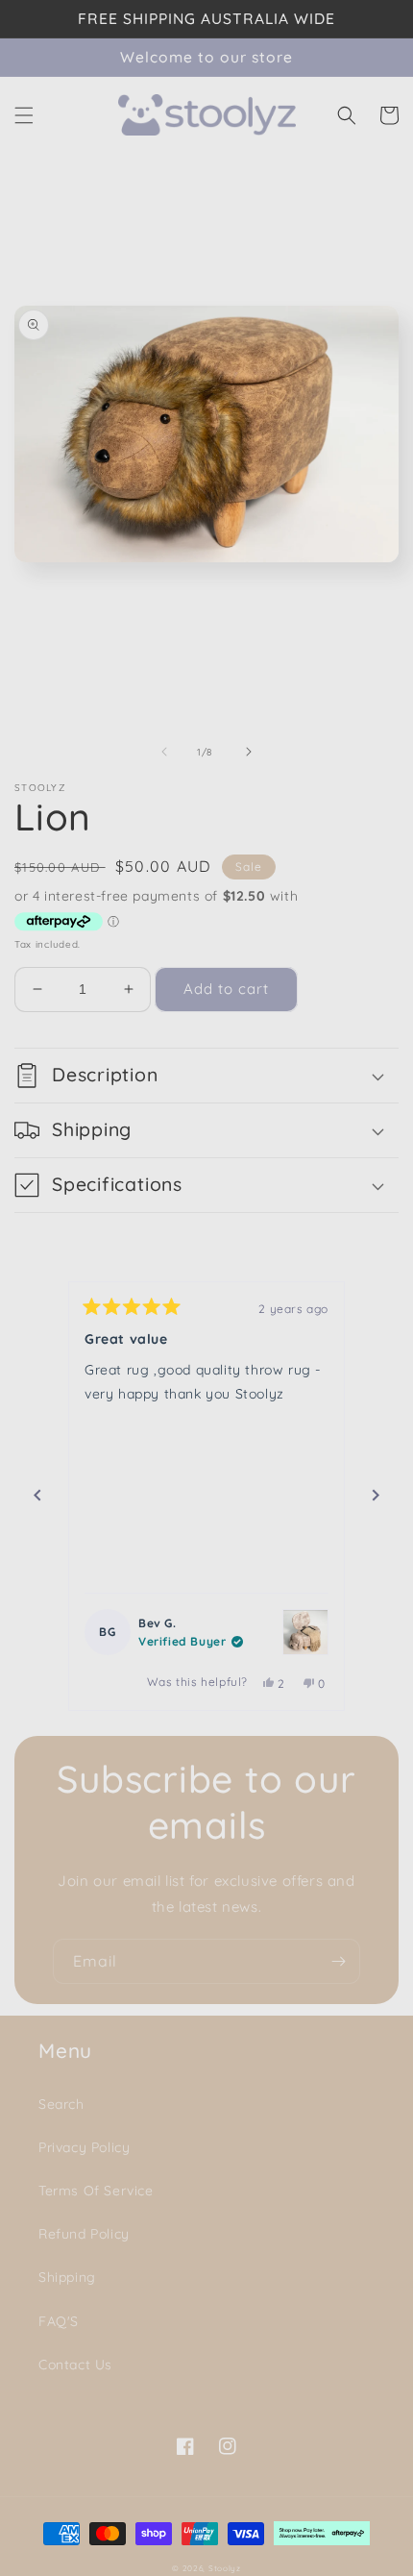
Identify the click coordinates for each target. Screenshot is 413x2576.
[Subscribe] (338, 1961)
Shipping (67, 2277)
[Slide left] (164, 752)
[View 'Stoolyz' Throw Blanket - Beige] (305, 1632)
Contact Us (75, 2365)
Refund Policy (84, 2234)
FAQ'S (59, 2321)
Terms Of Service (96, 2191)
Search (61, 2104)
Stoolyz (225, 2568)
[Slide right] (249, 752)
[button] (24, 115)
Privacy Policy (84, 2147)
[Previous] (37, 1496)
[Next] (376, 1496)
